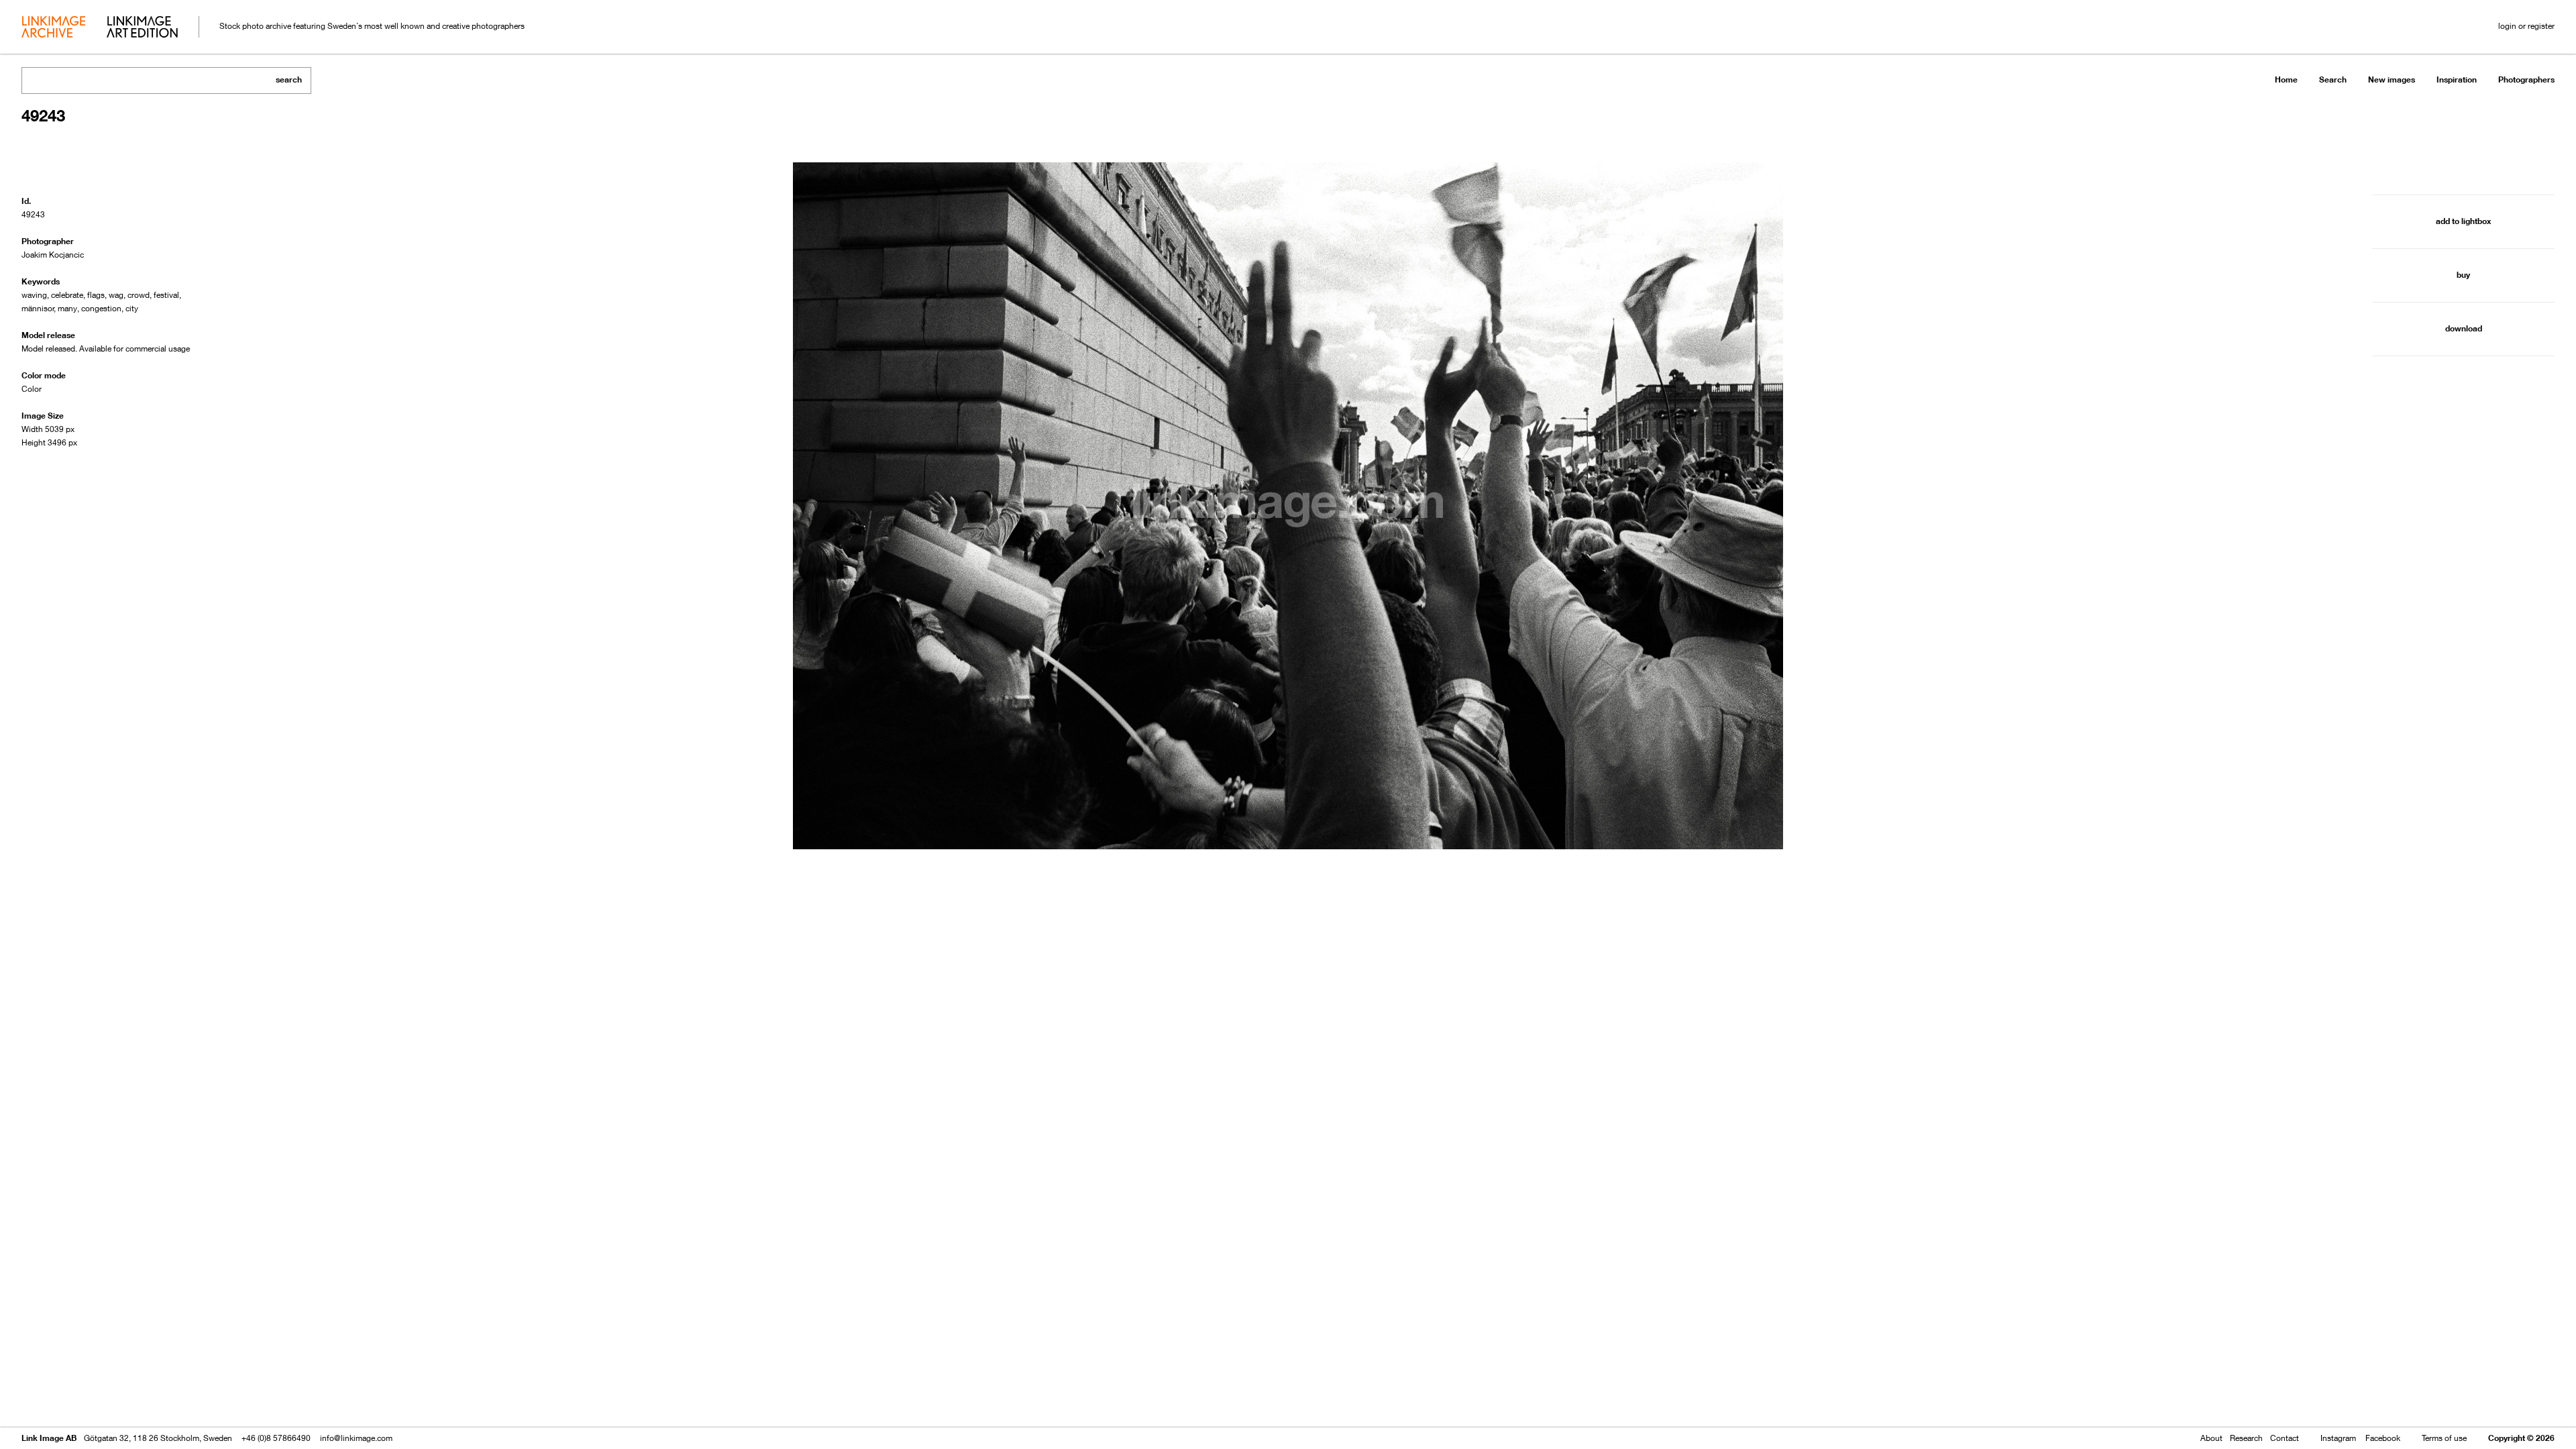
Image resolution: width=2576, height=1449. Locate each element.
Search (2333, 79)
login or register (2526, 26)
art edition (142, 28)
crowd (139, 295)
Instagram (2338, 1438)
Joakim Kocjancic (53, 255)
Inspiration (2457, 79)
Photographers (2526, 79)
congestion (101, 308)
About (2211, 1438)
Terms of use (2444, 1438)
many (67, 308)
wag (116, 295)
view (92, 1400)
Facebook (2383, 1438)
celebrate (67, 295)
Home (2286, 79)
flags (96, 295)
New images (2392, 79)
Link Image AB (49, 1438)
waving (34, 295)
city (132, 308)
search (289, 79)
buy (2463, 275)
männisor (38, 308)
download (2464, 328)
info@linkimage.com (356, 1438)
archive (53, 28)
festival (166, 295)
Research (2246, 1438)
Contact (2285, 1438)
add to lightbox (2463, 221)
